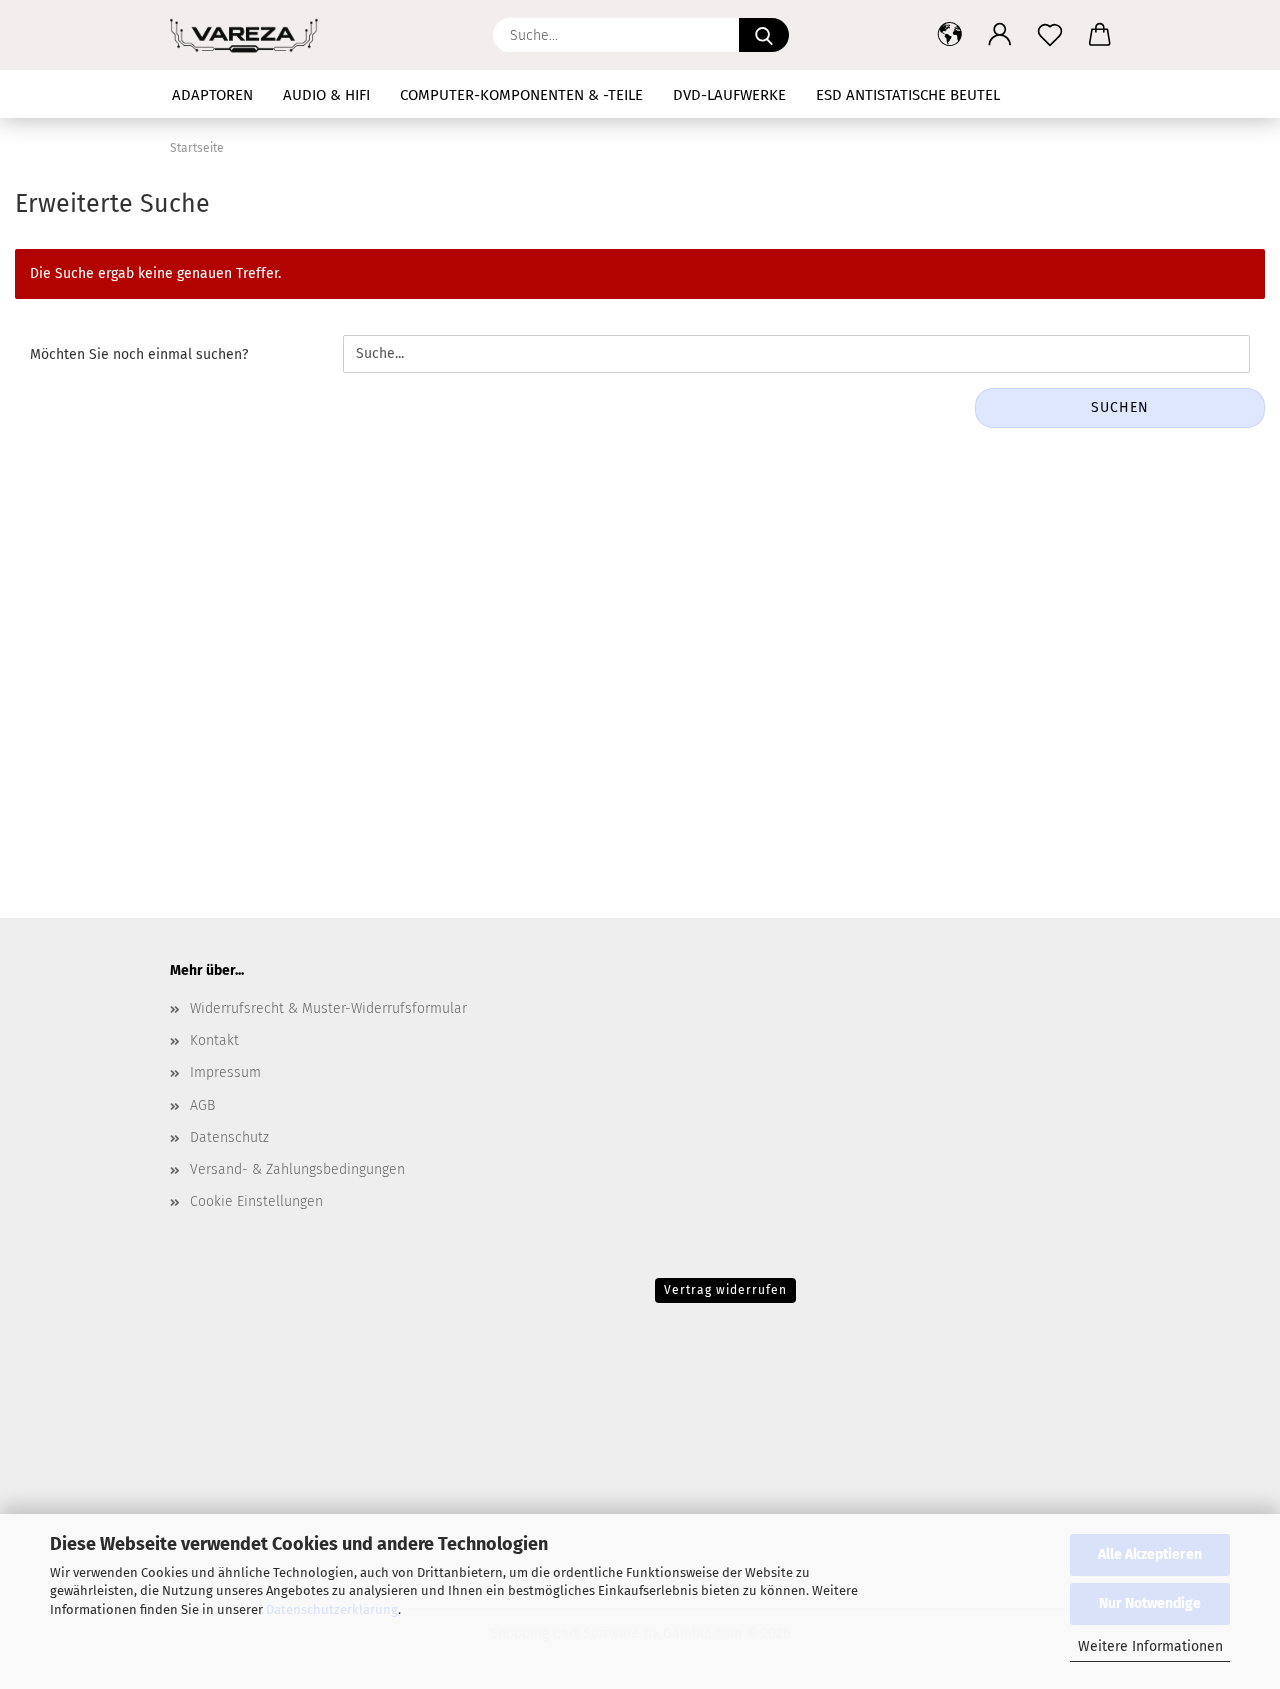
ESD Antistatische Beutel (908, 95)
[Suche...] (764, 35)
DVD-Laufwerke (729, 95)
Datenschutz (229, 1137)
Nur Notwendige (1150, 1603)
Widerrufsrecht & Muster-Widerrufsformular (328, 1008)
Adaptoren (212, 95)
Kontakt (214, 1040)
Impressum (225, 1072)
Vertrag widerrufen (725, 1290)
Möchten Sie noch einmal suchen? (139, 354)
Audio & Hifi (326, 95)
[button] (950, 35)
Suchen (1120, 407)
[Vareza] (251, 35)
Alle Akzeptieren (1150, 1554)
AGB (202, 1105)
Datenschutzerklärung (332, 1609)
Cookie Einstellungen (256, 1201)
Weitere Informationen (1150, 1646)
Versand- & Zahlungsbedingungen (297, 1169)
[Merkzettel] (1050, 35)
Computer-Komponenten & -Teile (521, 95)
